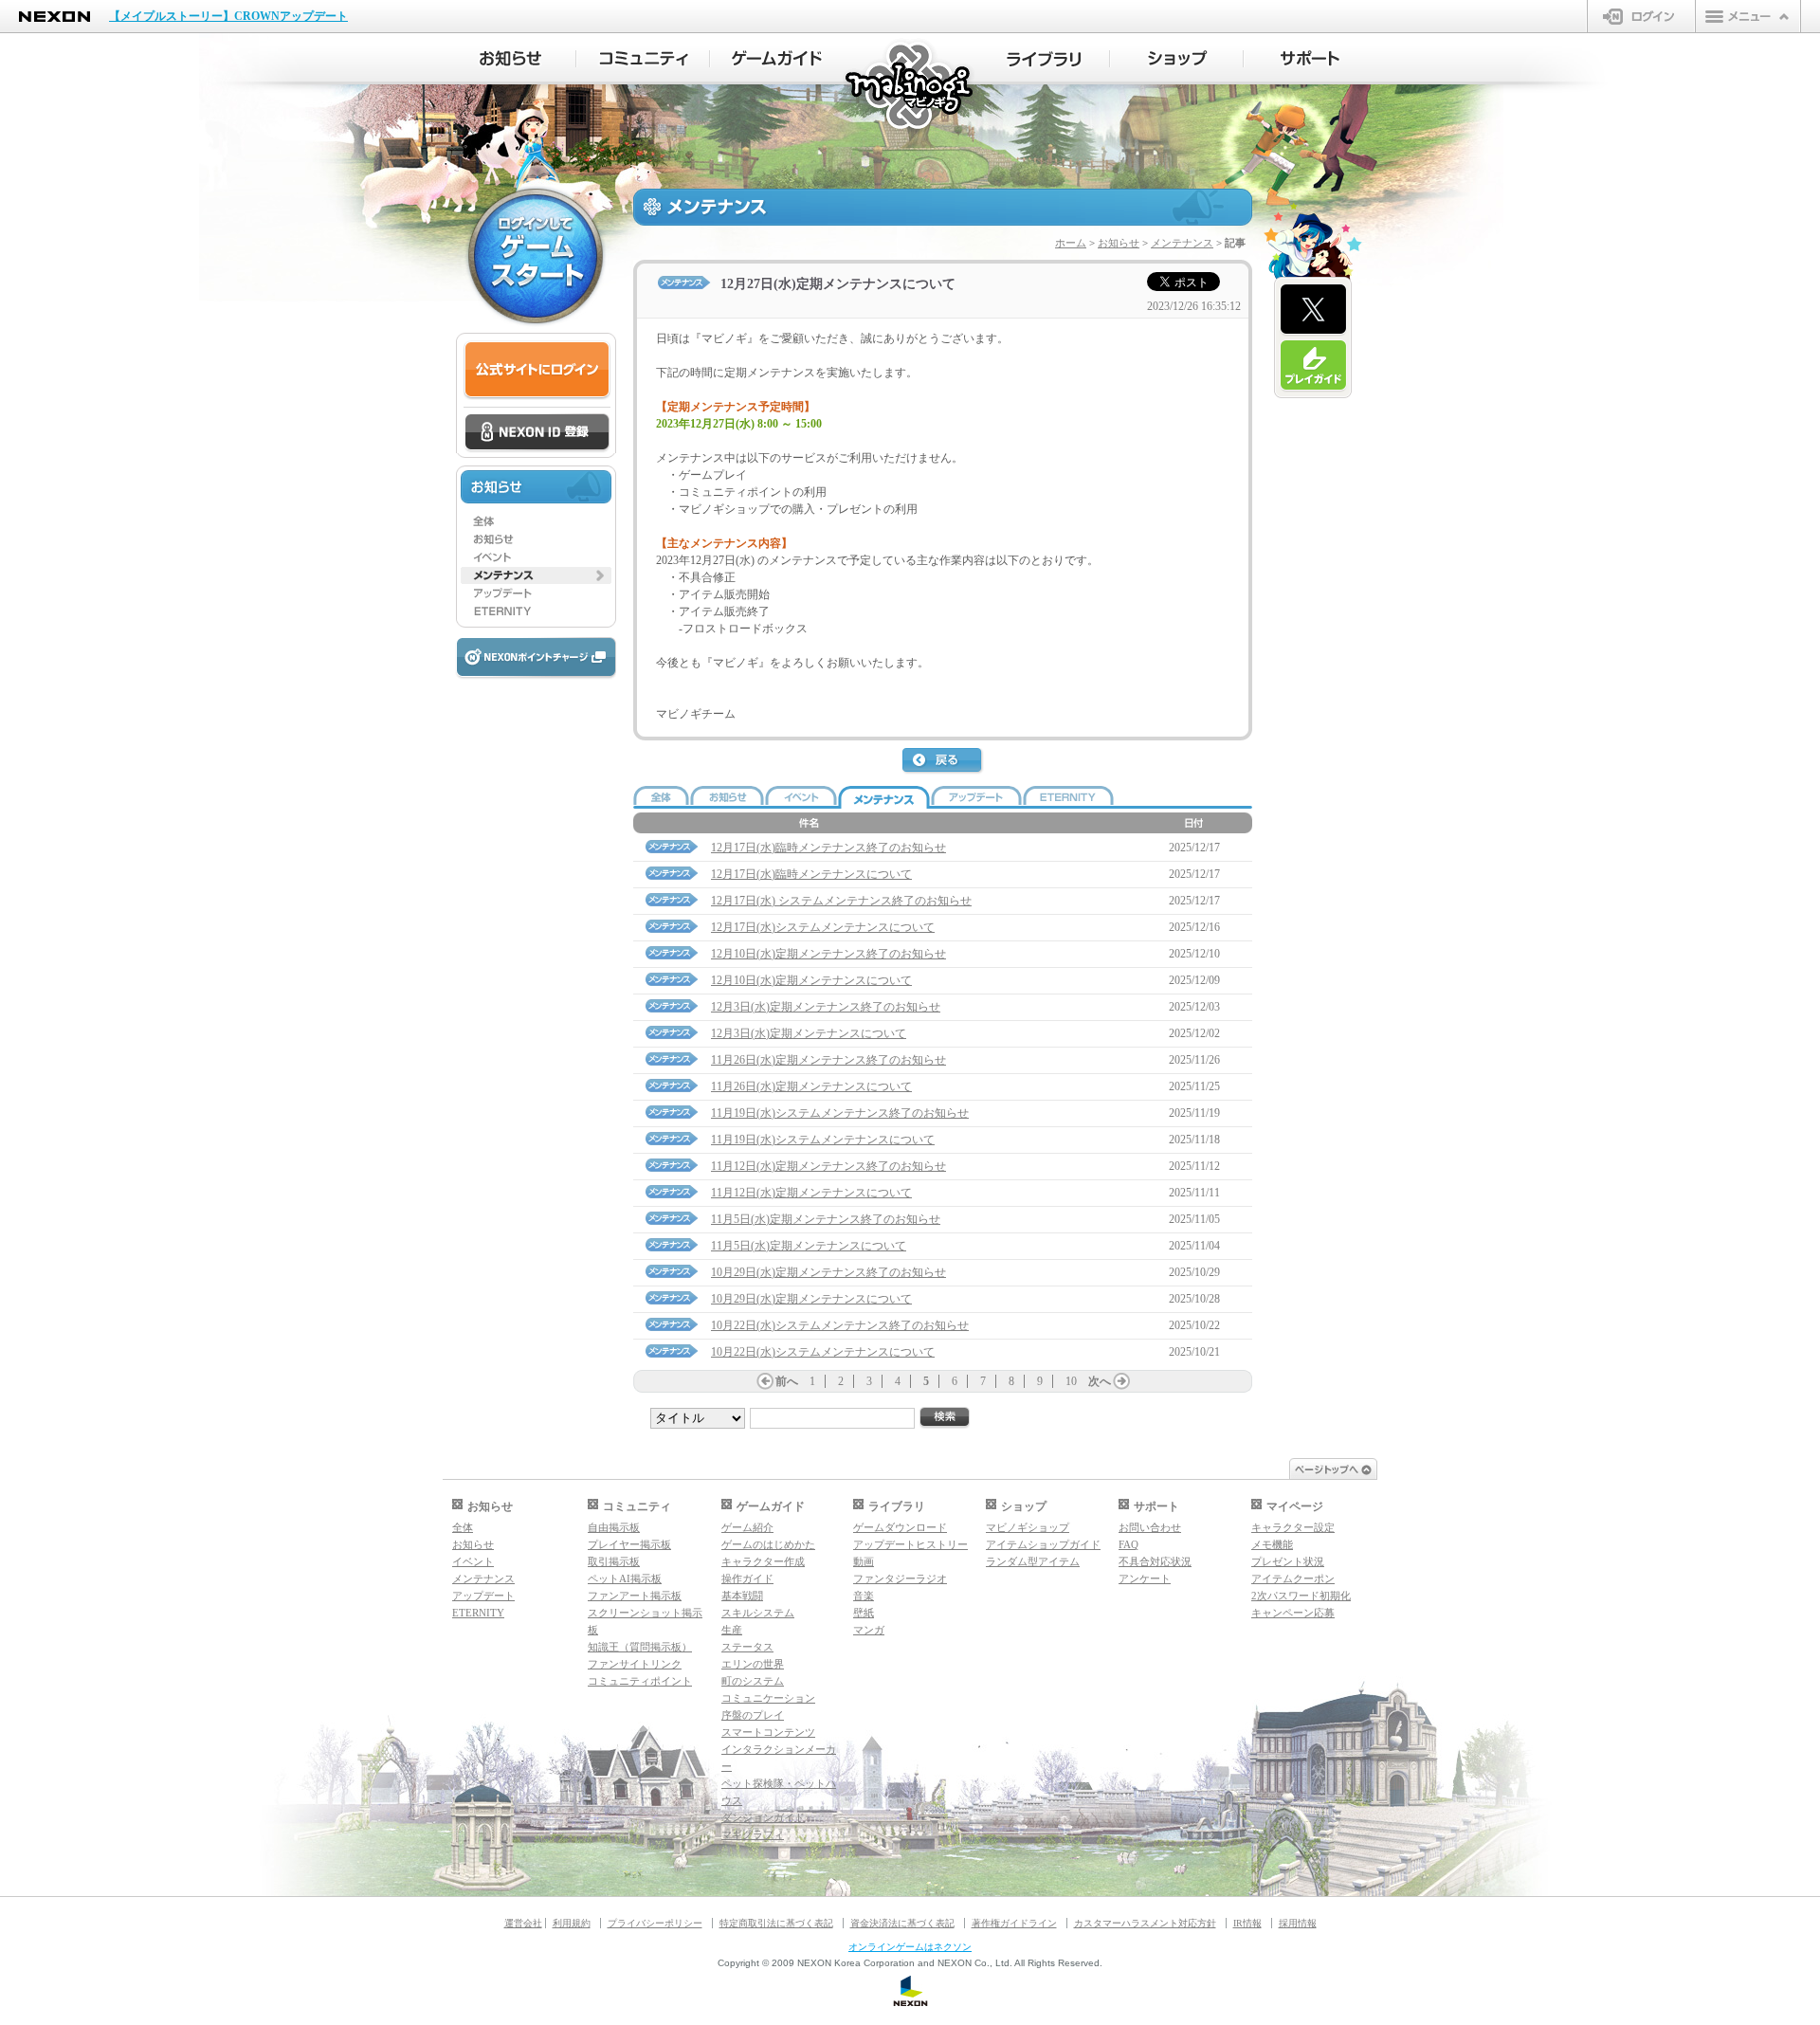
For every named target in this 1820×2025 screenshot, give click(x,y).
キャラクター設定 (1293, 1527)
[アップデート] (536, 593)
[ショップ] (1177, 59)
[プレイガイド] (1313, 366)
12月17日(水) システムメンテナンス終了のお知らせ (841, 901)
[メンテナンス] (536, 575)
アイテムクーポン (1293, 1578)
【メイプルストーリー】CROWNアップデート (228, 16)
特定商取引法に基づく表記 (776, 1923)
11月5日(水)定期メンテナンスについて (809, 1246)
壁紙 (864, 1613)
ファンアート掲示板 (635, 1596)
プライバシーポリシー (655, 1923)
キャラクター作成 (763, 1561)
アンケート (1145, 1578)
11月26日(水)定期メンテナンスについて (811, 1086)
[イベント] (536, 557)
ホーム (1071, 243)
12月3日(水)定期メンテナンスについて (809, 1033)
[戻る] (943, 761)
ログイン (1641, 16)
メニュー (1748, 16)
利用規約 (572, 1923)
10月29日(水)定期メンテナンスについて (811, 1299)
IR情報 (1247, 1923)
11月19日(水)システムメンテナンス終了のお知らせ (840, 1113)
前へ (787, 1381)
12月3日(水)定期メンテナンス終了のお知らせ (826, 1007)
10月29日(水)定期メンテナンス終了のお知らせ (828, 1272)
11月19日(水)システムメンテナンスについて (823, 1140)
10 (1071, 1381)
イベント (473, 1561)
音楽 (864, 1596)
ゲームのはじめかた (768, 1544)
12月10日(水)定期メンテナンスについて (811, 980)
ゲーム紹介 (747, 1527)
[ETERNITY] (536, 611)
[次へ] (1121, 1381)
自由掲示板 (614, 1527)
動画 (864, 1561)
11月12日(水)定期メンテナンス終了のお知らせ (828, 1166)
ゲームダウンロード (900, 1527)
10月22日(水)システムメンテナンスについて (823, 1352)
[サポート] (1310, 59)
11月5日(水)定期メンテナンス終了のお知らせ (826, 1219)
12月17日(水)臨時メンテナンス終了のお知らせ (828, 848)
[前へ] (765, 1381)
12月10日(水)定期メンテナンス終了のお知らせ (828, 954)
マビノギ (910, 87)
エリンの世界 (753, 1664)
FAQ (1128, 1544)
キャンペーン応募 (1293, 1613)
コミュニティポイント (640, 1681)
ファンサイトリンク (635, 1664)
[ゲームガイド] (777, 59)
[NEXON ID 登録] (537, 433)
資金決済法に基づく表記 (902, 1923)
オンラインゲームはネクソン (910, 1947)
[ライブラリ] (1043, 59)
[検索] (945, 1418)
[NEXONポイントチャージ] (536, 658)
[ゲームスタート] (536, 256)
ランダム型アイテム (1033, 1561)
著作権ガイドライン (1014, 1923)
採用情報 (1298, 1923)
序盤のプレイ (753, 1715)
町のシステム (753, 1681)
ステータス (747, 1647)
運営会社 (523, 1923)
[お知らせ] (510, 59)
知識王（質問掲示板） (640, 1647)
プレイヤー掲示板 (629, 1544)
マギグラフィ (753, 1834)
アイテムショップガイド (1043, 1544)
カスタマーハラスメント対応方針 (1145, 1923)
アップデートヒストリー (910, 1544)
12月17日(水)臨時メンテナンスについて (811, 874)
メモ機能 (1272, 1544)
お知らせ (1119, 243)
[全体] (536, 521)
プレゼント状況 (1288, 1561)
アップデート (483, 1596)
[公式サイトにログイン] (537, 370)
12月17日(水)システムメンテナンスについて (823, 927)
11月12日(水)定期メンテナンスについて (811, 1193)
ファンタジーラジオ (900, 1578)
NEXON (55, 17)
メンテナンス (1182, 243)
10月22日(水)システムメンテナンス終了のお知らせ (840, 1325)
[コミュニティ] (643, 59)
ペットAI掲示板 (625, 1578)
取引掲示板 (614, 1561)
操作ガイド (747, 1578)
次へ (1100, 1381)
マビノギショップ (1028, 1527)
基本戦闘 (742, 1596)
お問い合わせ (1150, 1527)
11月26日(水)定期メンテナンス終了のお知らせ (828, 1060)
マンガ (869, 1630)
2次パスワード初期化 (1301, 1596)
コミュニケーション (768, 1698)
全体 (463, 1527)
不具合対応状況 (1155, 1561)
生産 (732, 1630)
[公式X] (1313, 310)
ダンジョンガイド (763, 1817)
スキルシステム (758, 1613)
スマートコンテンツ (768, 1732)
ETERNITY (478, 1613)
